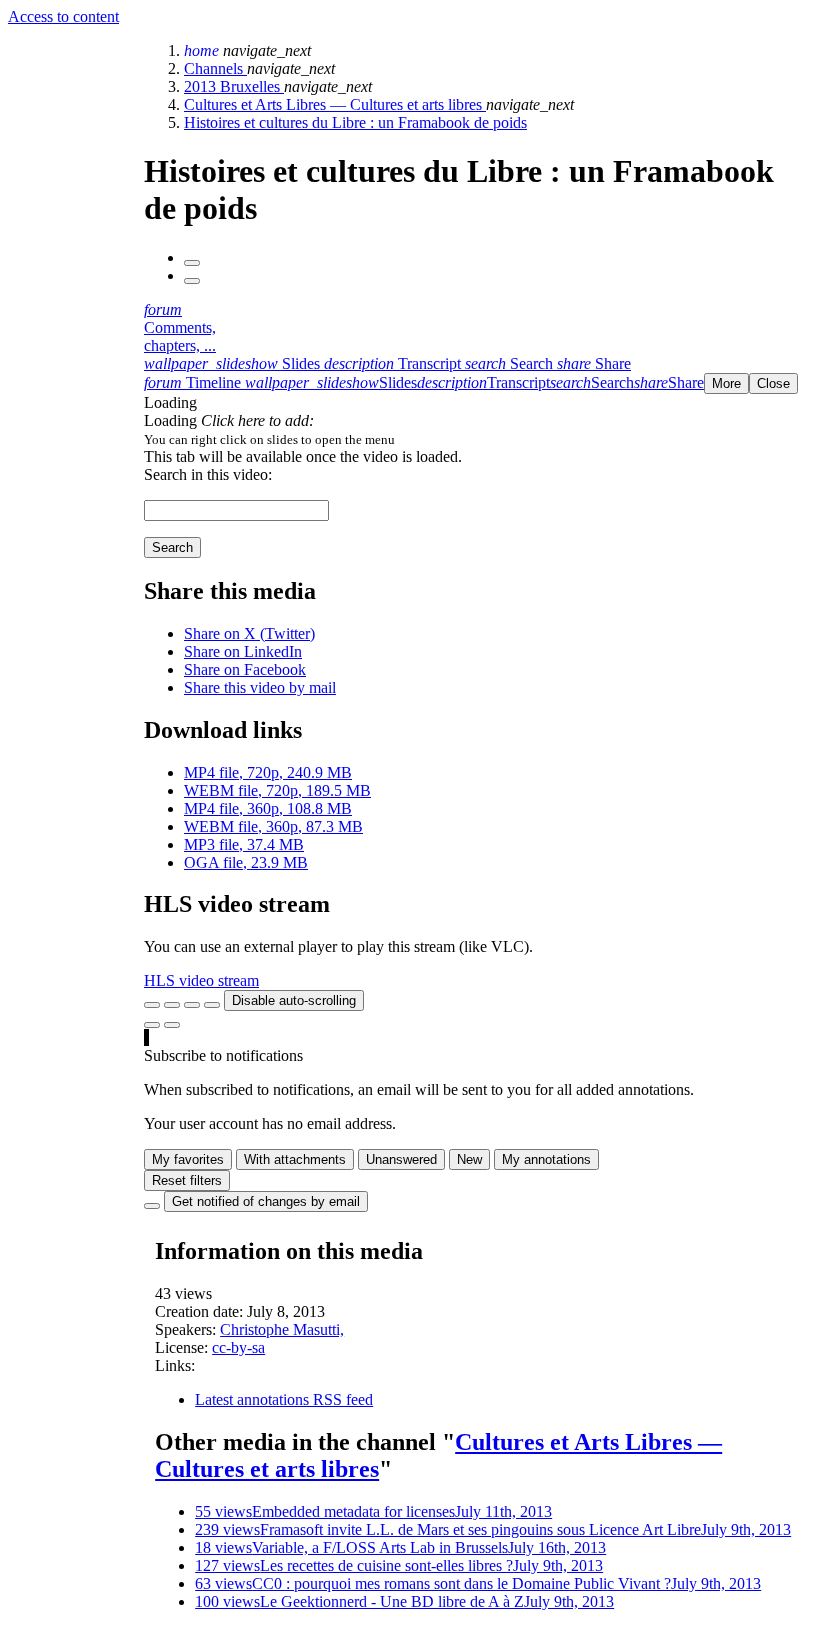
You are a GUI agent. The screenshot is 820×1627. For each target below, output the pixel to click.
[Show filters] (172, 1005)
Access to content (63, 16)
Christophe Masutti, (282, 1329)
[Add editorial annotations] (172, 1025)
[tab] (234, 363)
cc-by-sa (238, 1347)
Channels (215, 68)
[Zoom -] (192, 1005)
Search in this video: (208, 474)
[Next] (192, 281)
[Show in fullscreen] (152, 1005)
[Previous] (192, 263)
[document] (478, 439)
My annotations (546, 1159)
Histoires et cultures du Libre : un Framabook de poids (355, 122)
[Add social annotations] (152, 1025)
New (469, 1159)
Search (172, 547)
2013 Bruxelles (234, 86)
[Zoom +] (212, 1005)
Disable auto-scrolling (294, 1000)
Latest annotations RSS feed (284, 1399)
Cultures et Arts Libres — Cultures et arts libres (335, 104)
